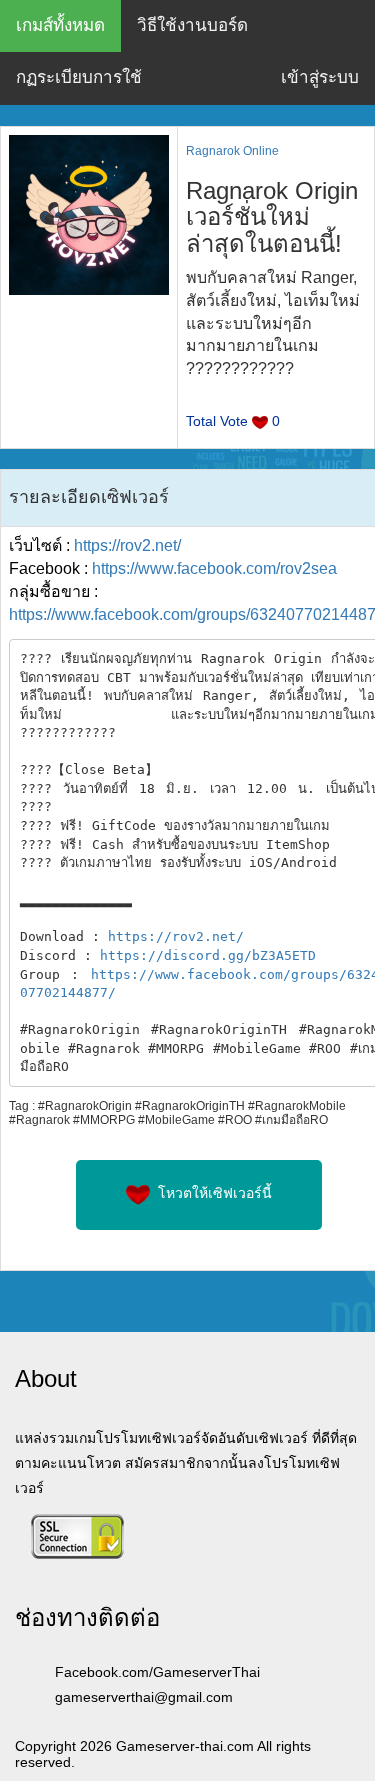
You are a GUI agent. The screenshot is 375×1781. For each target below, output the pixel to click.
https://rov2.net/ (127, 545)
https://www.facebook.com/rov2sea (214, 568)
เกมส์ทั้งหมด (60, 25)
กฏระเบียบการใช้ (79, 77)
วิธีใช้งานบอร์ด (192, 25)
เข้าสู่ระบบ (320, 77)
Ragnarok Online (232, 151)
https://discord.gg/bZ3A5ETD (208, 955)
